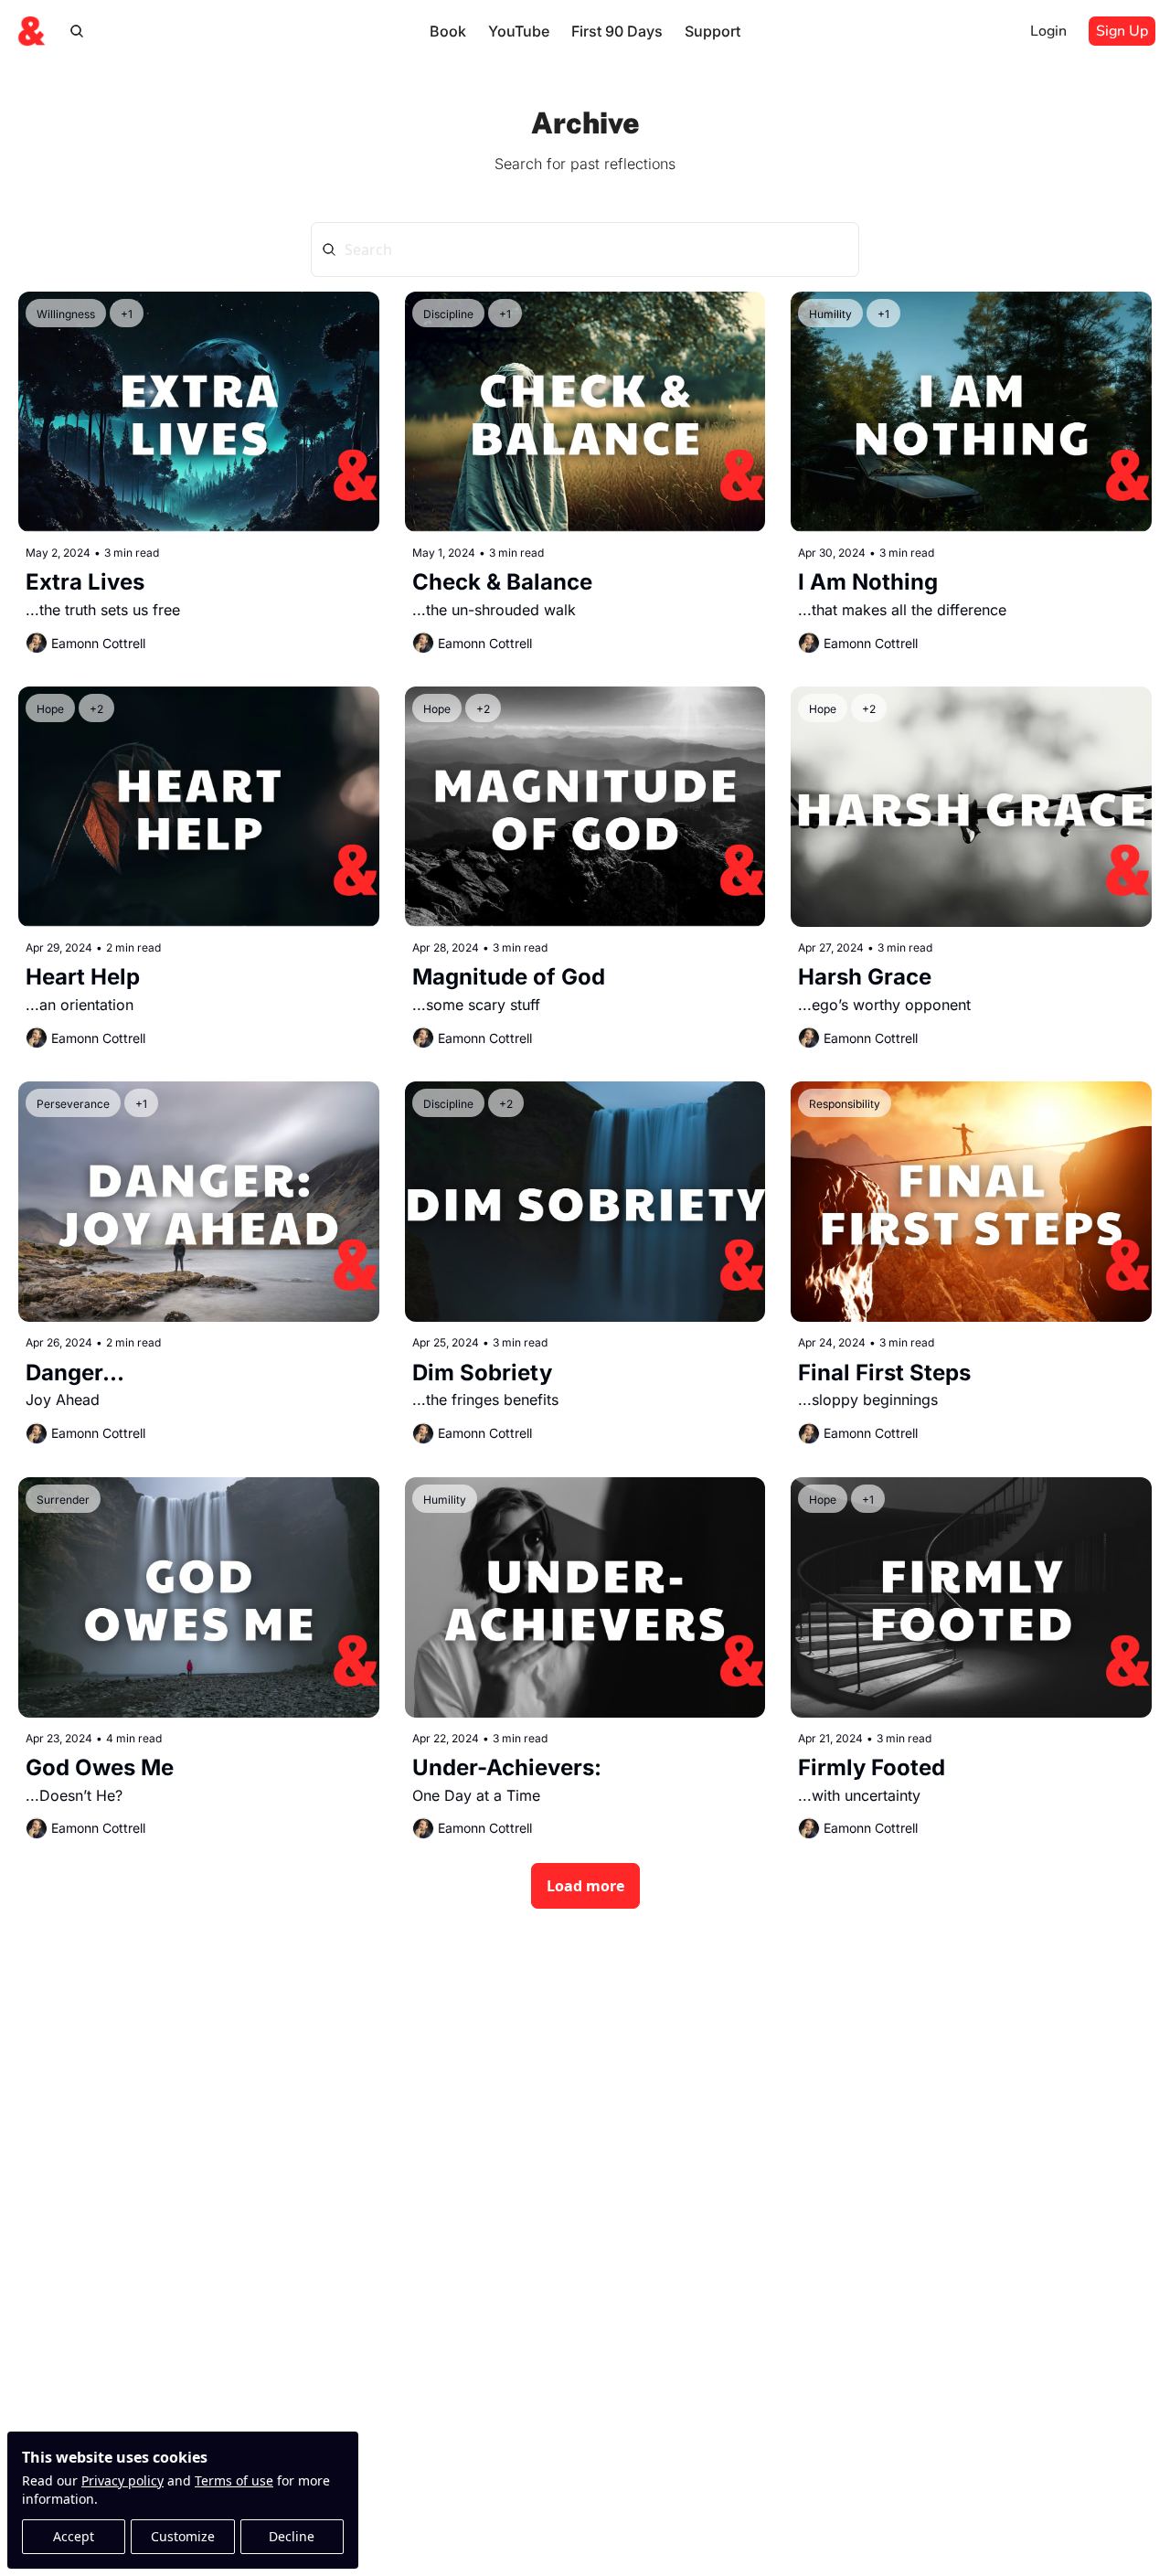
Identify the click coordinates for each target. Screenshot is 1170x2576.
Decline (292, 2536)
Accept (74, 2536)
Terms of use (234, 2480)
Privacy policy (122, 2480)
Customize (183, 2536)
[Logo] (31, 31)
